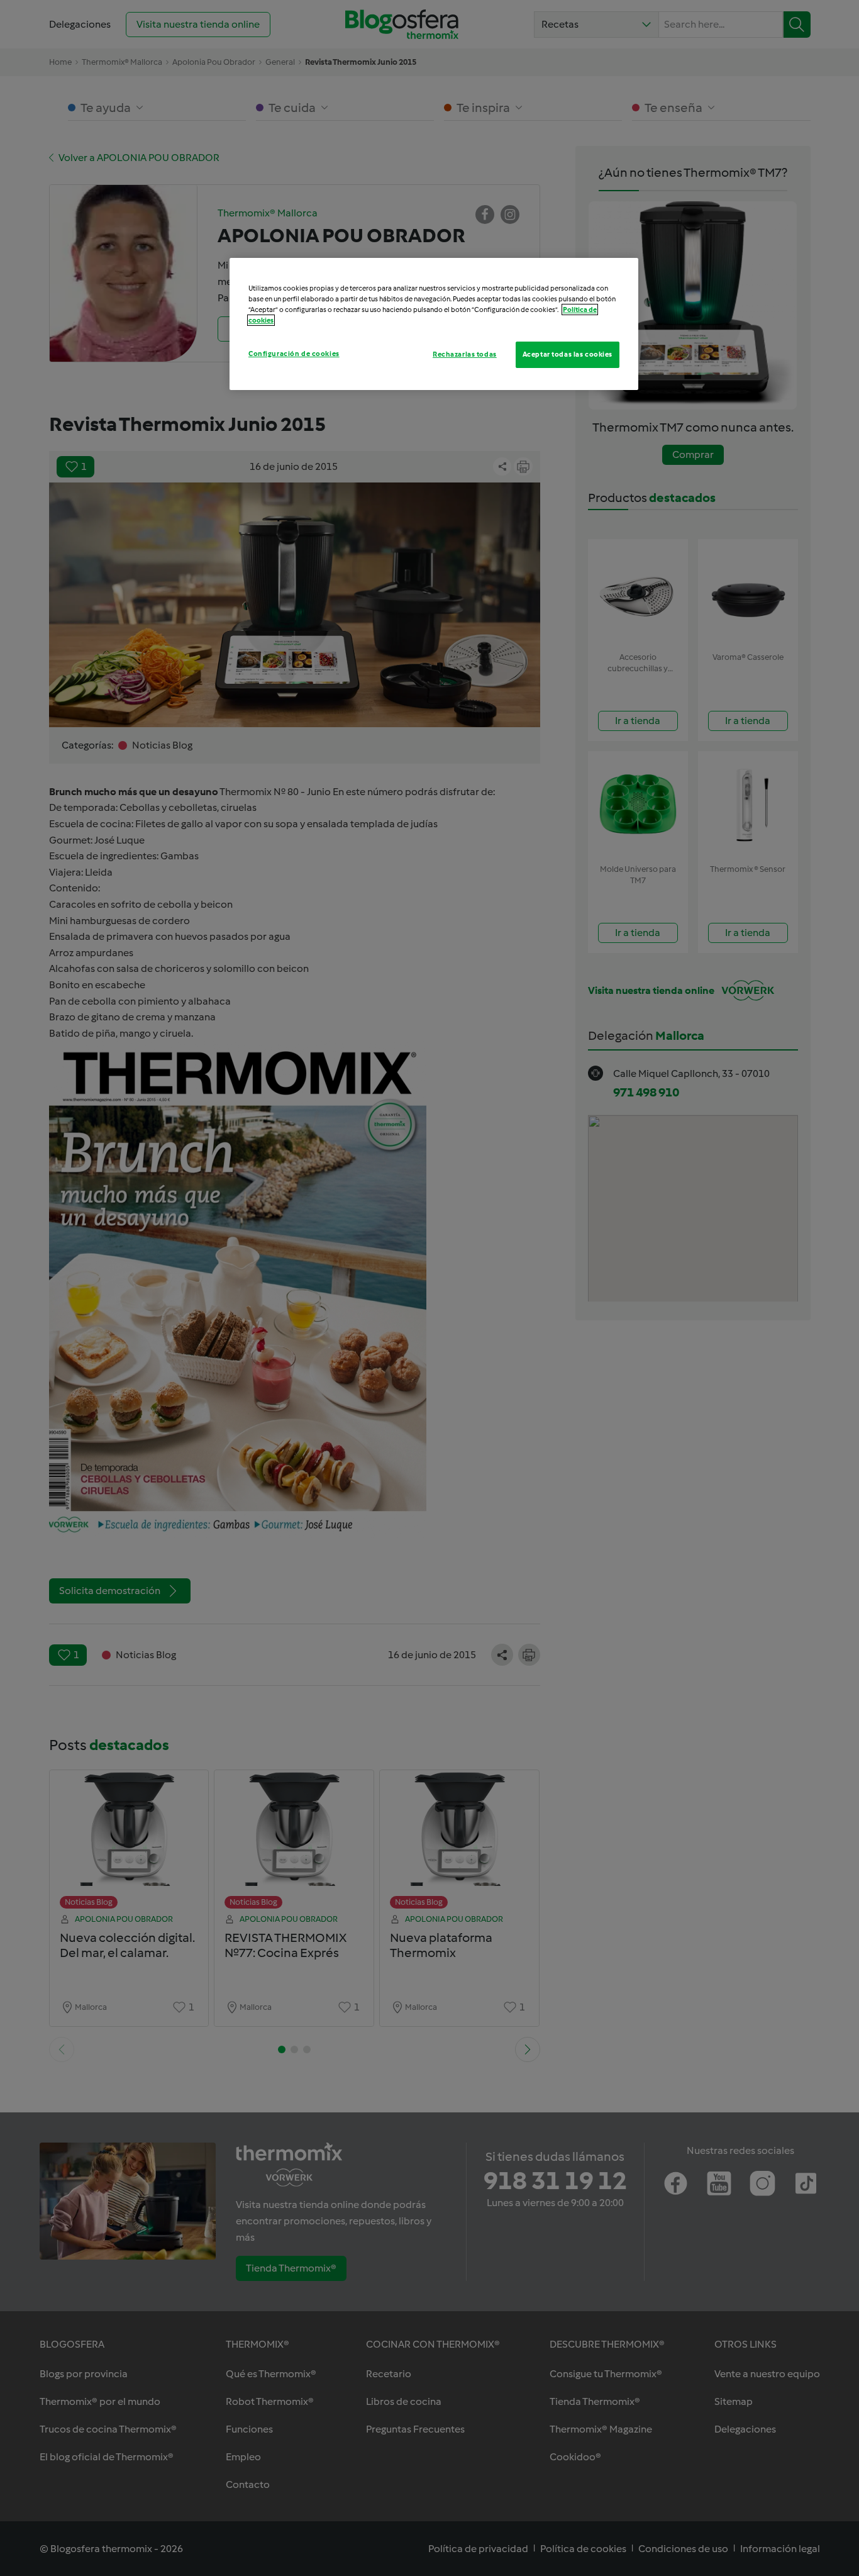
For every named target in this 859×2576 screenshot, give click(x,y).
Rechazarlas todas (465, 354)
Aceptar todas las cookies (568, 354)
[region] (434, 324)
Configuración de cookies (294, 354)
